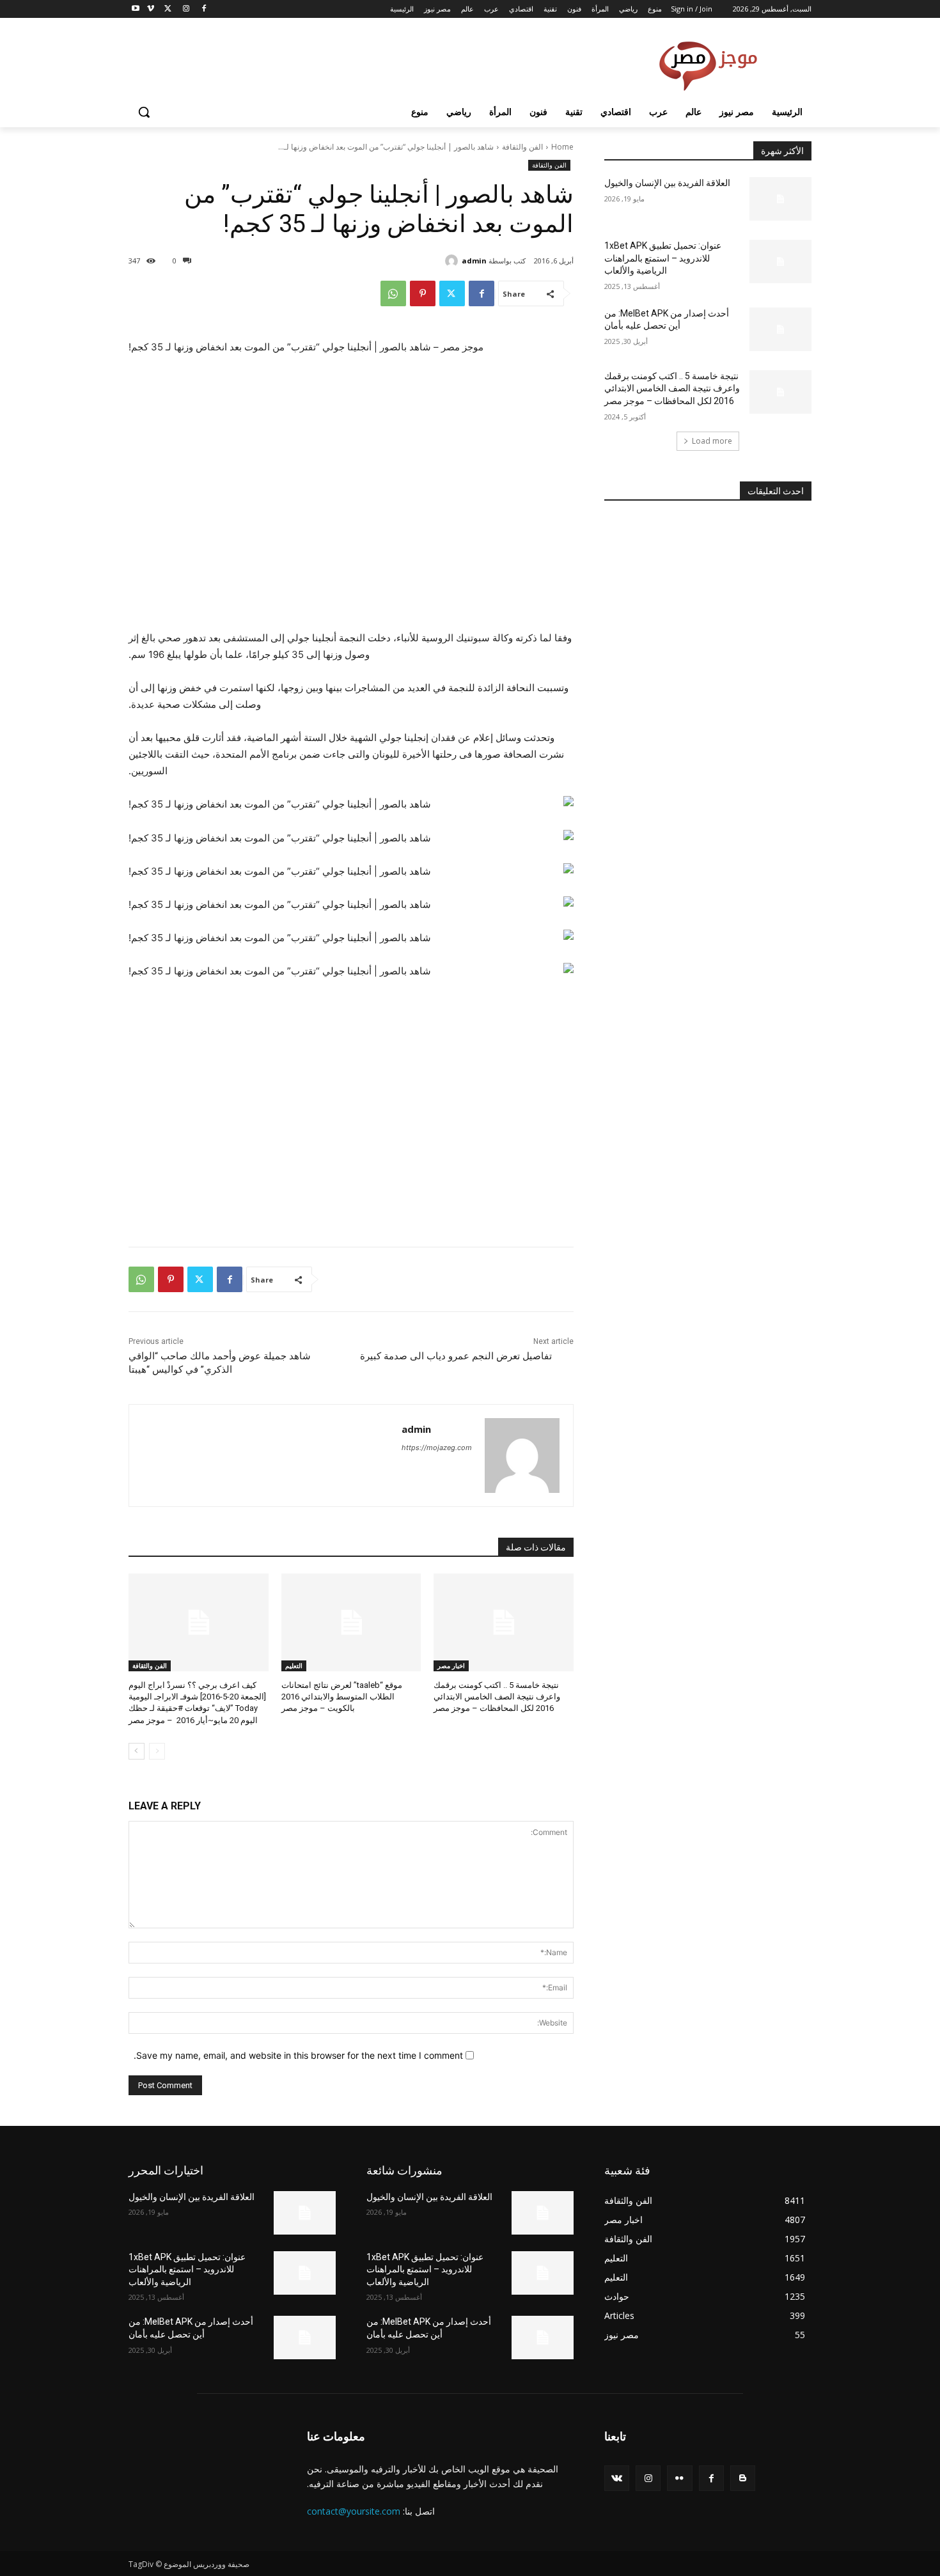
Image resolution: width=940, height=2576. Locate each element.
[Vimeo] (151, 9)
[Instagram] (186, 9)
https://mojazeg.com (437, 1448)
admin (474, 261)
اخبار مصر (451, 1666)
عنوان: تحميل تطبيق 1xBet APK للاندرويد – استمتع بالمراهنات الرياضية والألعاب (663, 258)
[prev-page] (157, 1751)
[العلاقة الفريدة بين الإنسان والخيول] (780, 199)
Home (562, 147)
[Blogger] (743, 2478)
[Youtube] (136, 9)
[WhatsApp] (393, 293)
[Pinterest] (423, 293)
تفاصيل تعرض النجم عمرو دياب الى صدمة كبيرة (456, 1356)
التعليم (294, 1666)
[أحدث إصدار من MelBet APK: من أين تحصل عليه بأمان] (780, 329)
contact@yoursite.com (354, 2511)
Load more (712, 441)
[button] (144, 112)
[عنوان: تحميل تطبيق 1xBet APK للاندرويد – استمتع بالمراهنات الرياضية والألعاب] (780, 262)
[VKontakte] (617, 2478)
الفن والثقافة (522, 147)
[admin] (453, 261)
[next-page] (137, 1751)
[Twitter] (168, 9)
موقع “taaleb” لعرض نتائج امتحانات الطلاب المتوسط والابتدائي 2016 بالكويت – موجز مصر (342, 1697)
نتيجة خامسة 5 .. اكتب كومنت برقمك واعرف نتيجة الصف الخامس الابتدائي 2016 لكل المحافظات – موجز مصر (497, 1697)
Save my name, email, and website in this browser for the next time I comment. (298, 2055)
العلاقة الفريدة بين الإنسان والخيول (667, 183)
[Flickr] (679, 2478)
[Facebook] (204, 9)
